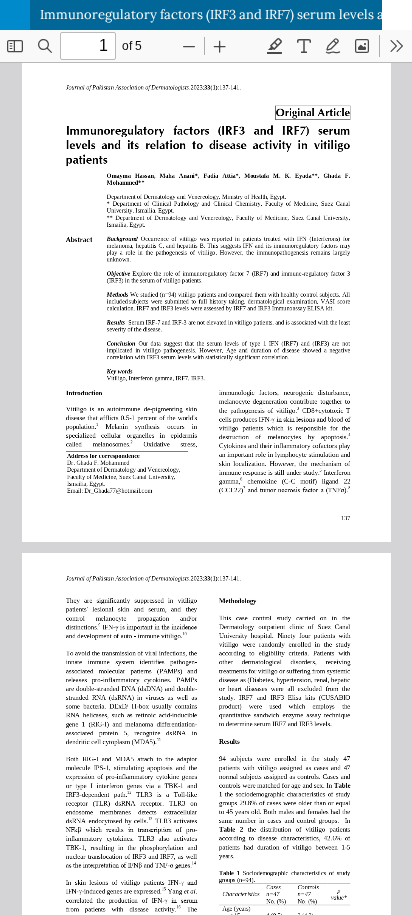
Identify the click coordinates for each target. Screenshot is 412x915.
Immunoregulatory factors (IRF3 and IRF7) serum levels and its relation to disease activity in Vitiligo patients (226, 14)
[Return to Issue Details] (15, 15)
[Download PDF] (397, 15)
